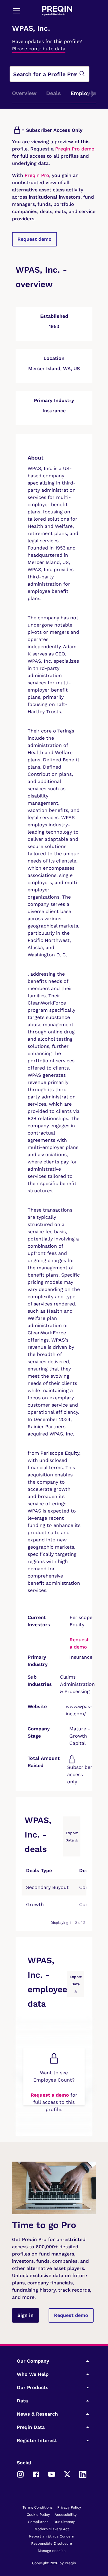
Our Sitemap (64, 2522)
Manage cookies (52, 2551)
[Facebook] (36, 2474)
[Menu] (16, 11)
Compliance (38, 2522)
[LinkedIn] (83, 2474)
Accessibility (66, 2515)
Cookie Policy (38, 2515)
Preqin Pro (36, 175)
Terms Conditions (37, 2507)
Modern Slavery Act (52, 2529)
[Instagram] (20, 2474)
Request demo (34, 239)
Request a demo (50, 2095)
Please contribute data (39, 49)
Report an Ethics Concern (52, 2536)
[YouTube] (52, 2474)
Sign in (25, 2315)
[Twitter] (67, 2474)
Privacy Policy (69, 2507)
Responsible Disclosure (52, 2543)
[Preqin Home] (57, 11)
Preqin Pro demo (75, 149)
